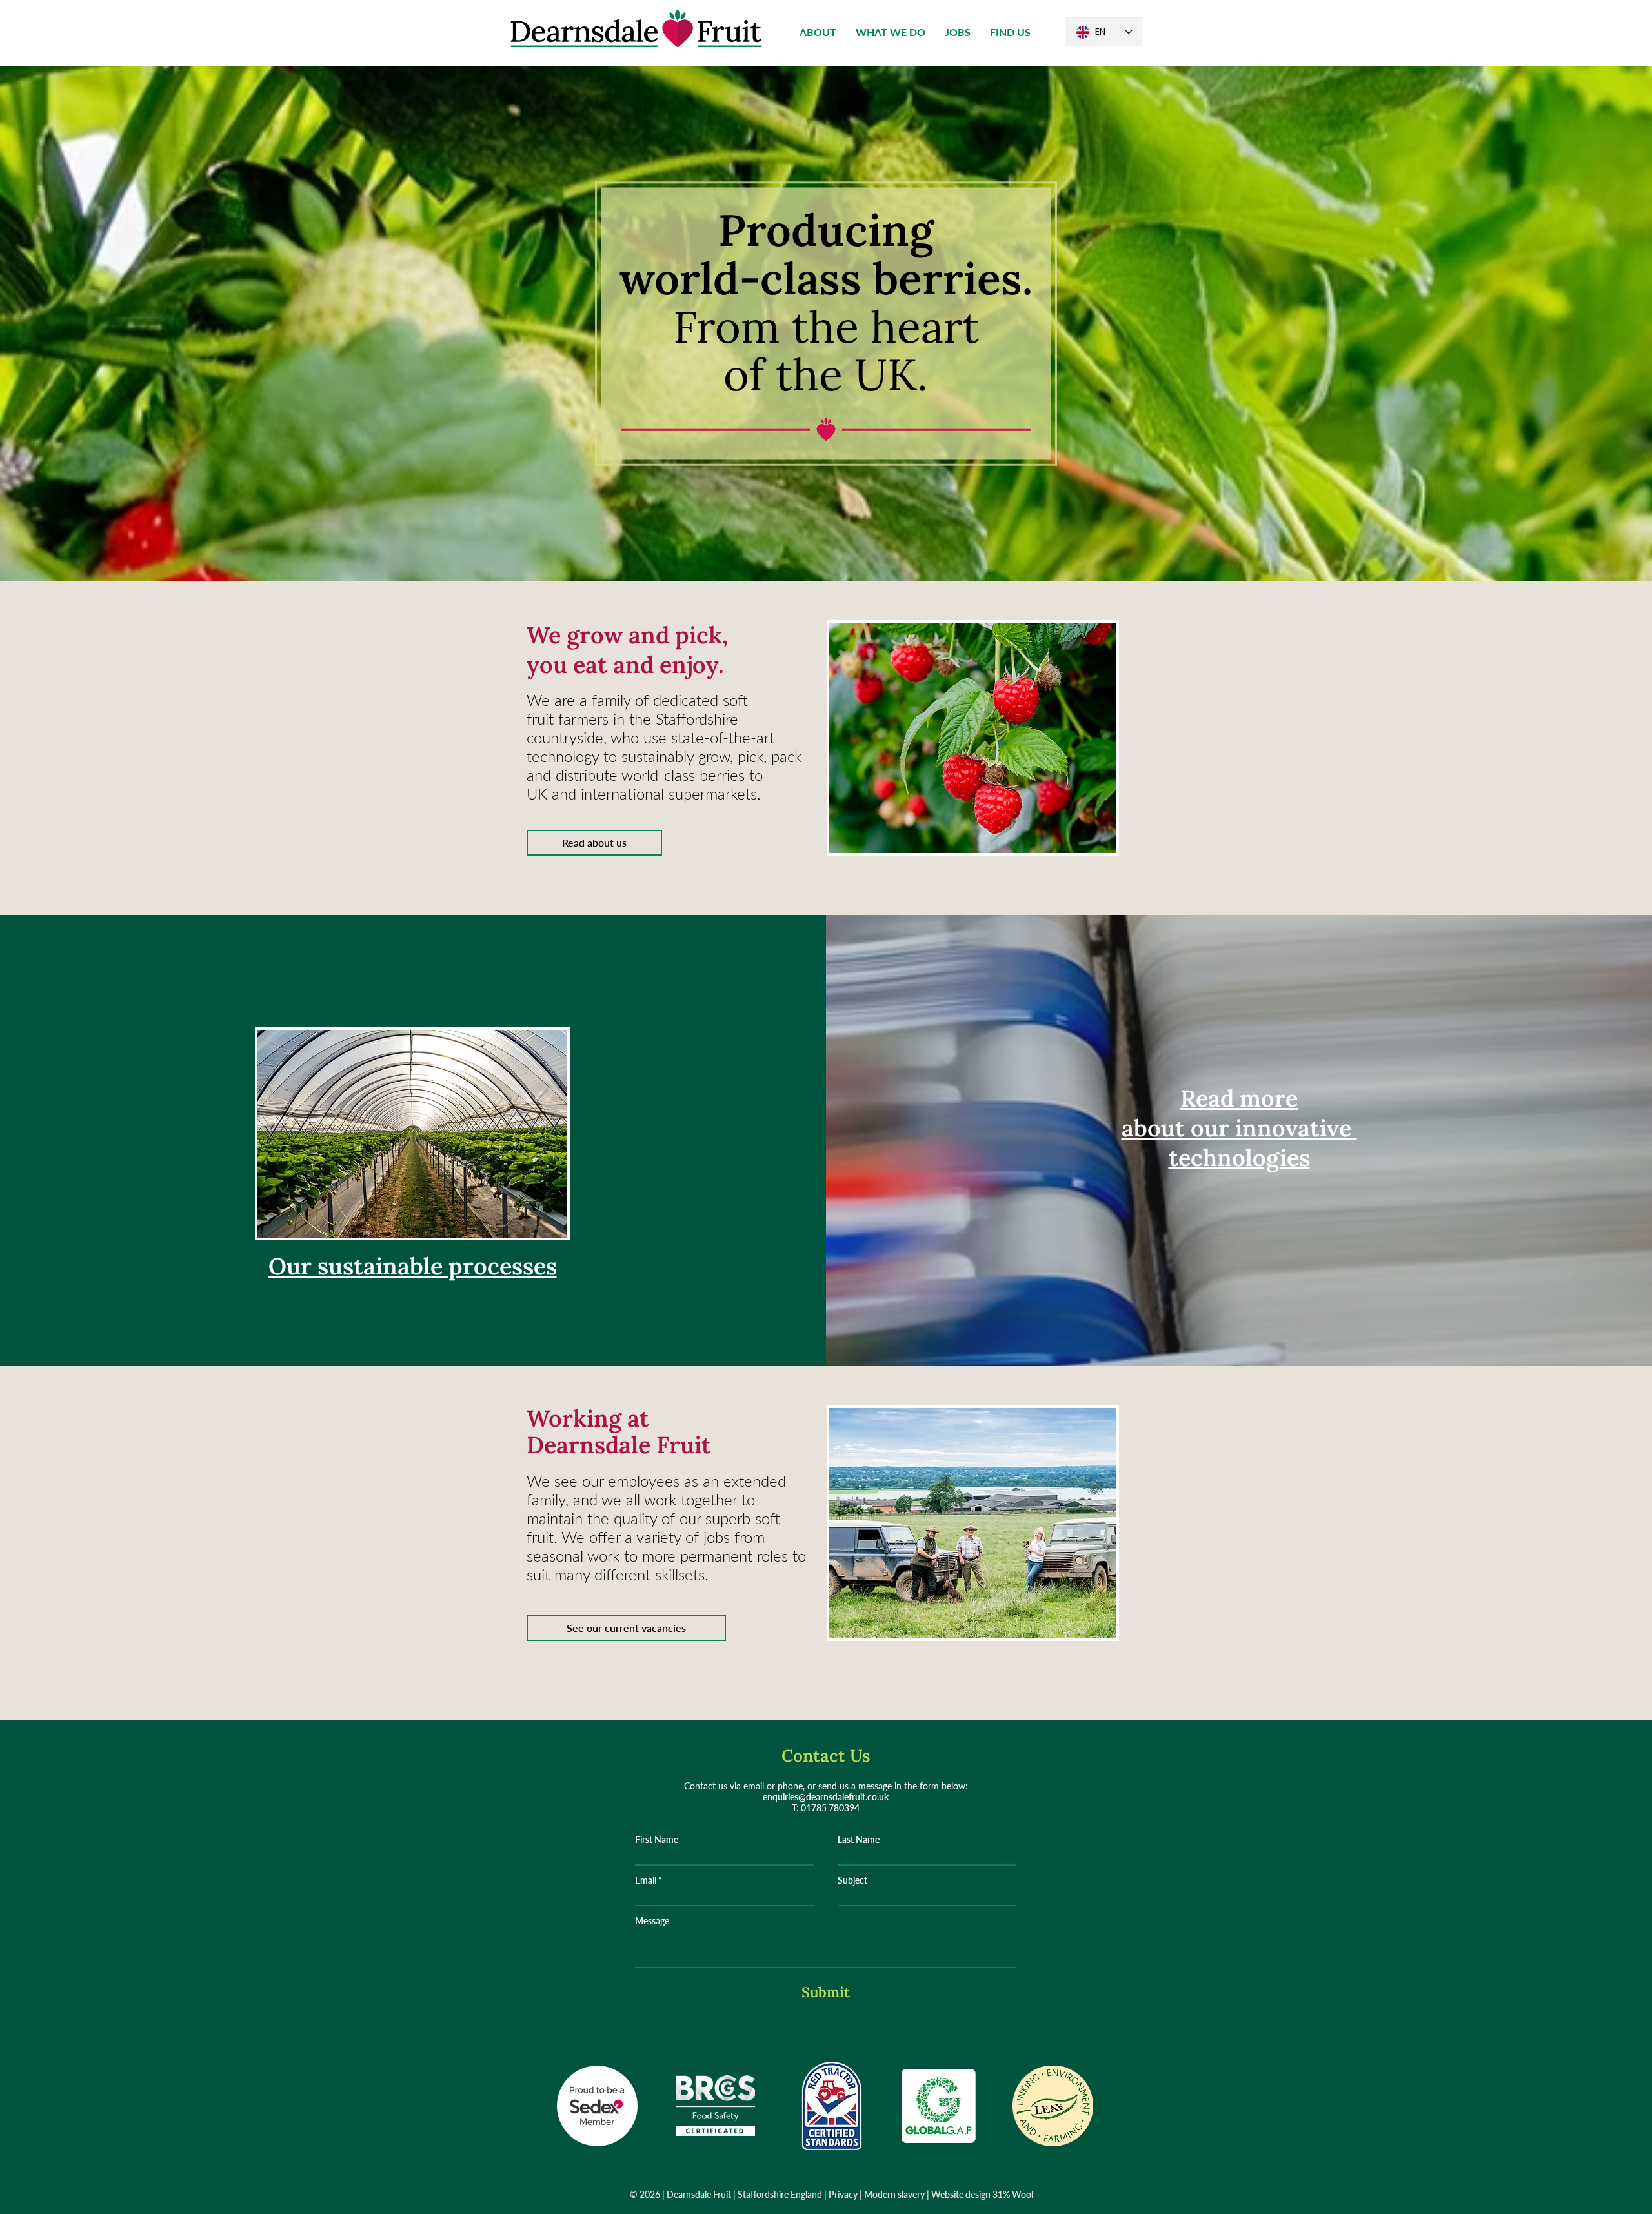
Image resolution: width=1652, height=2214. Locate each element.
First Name (657, 1840)
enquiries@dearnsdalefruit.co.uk (826, 1797)
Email (646, 1880)
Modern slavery (894, 2194)
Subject (852, 1880)
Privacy (843, 2194)
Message (652, 1921)
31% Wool (1013, 2194)
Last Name (859, 1840)
